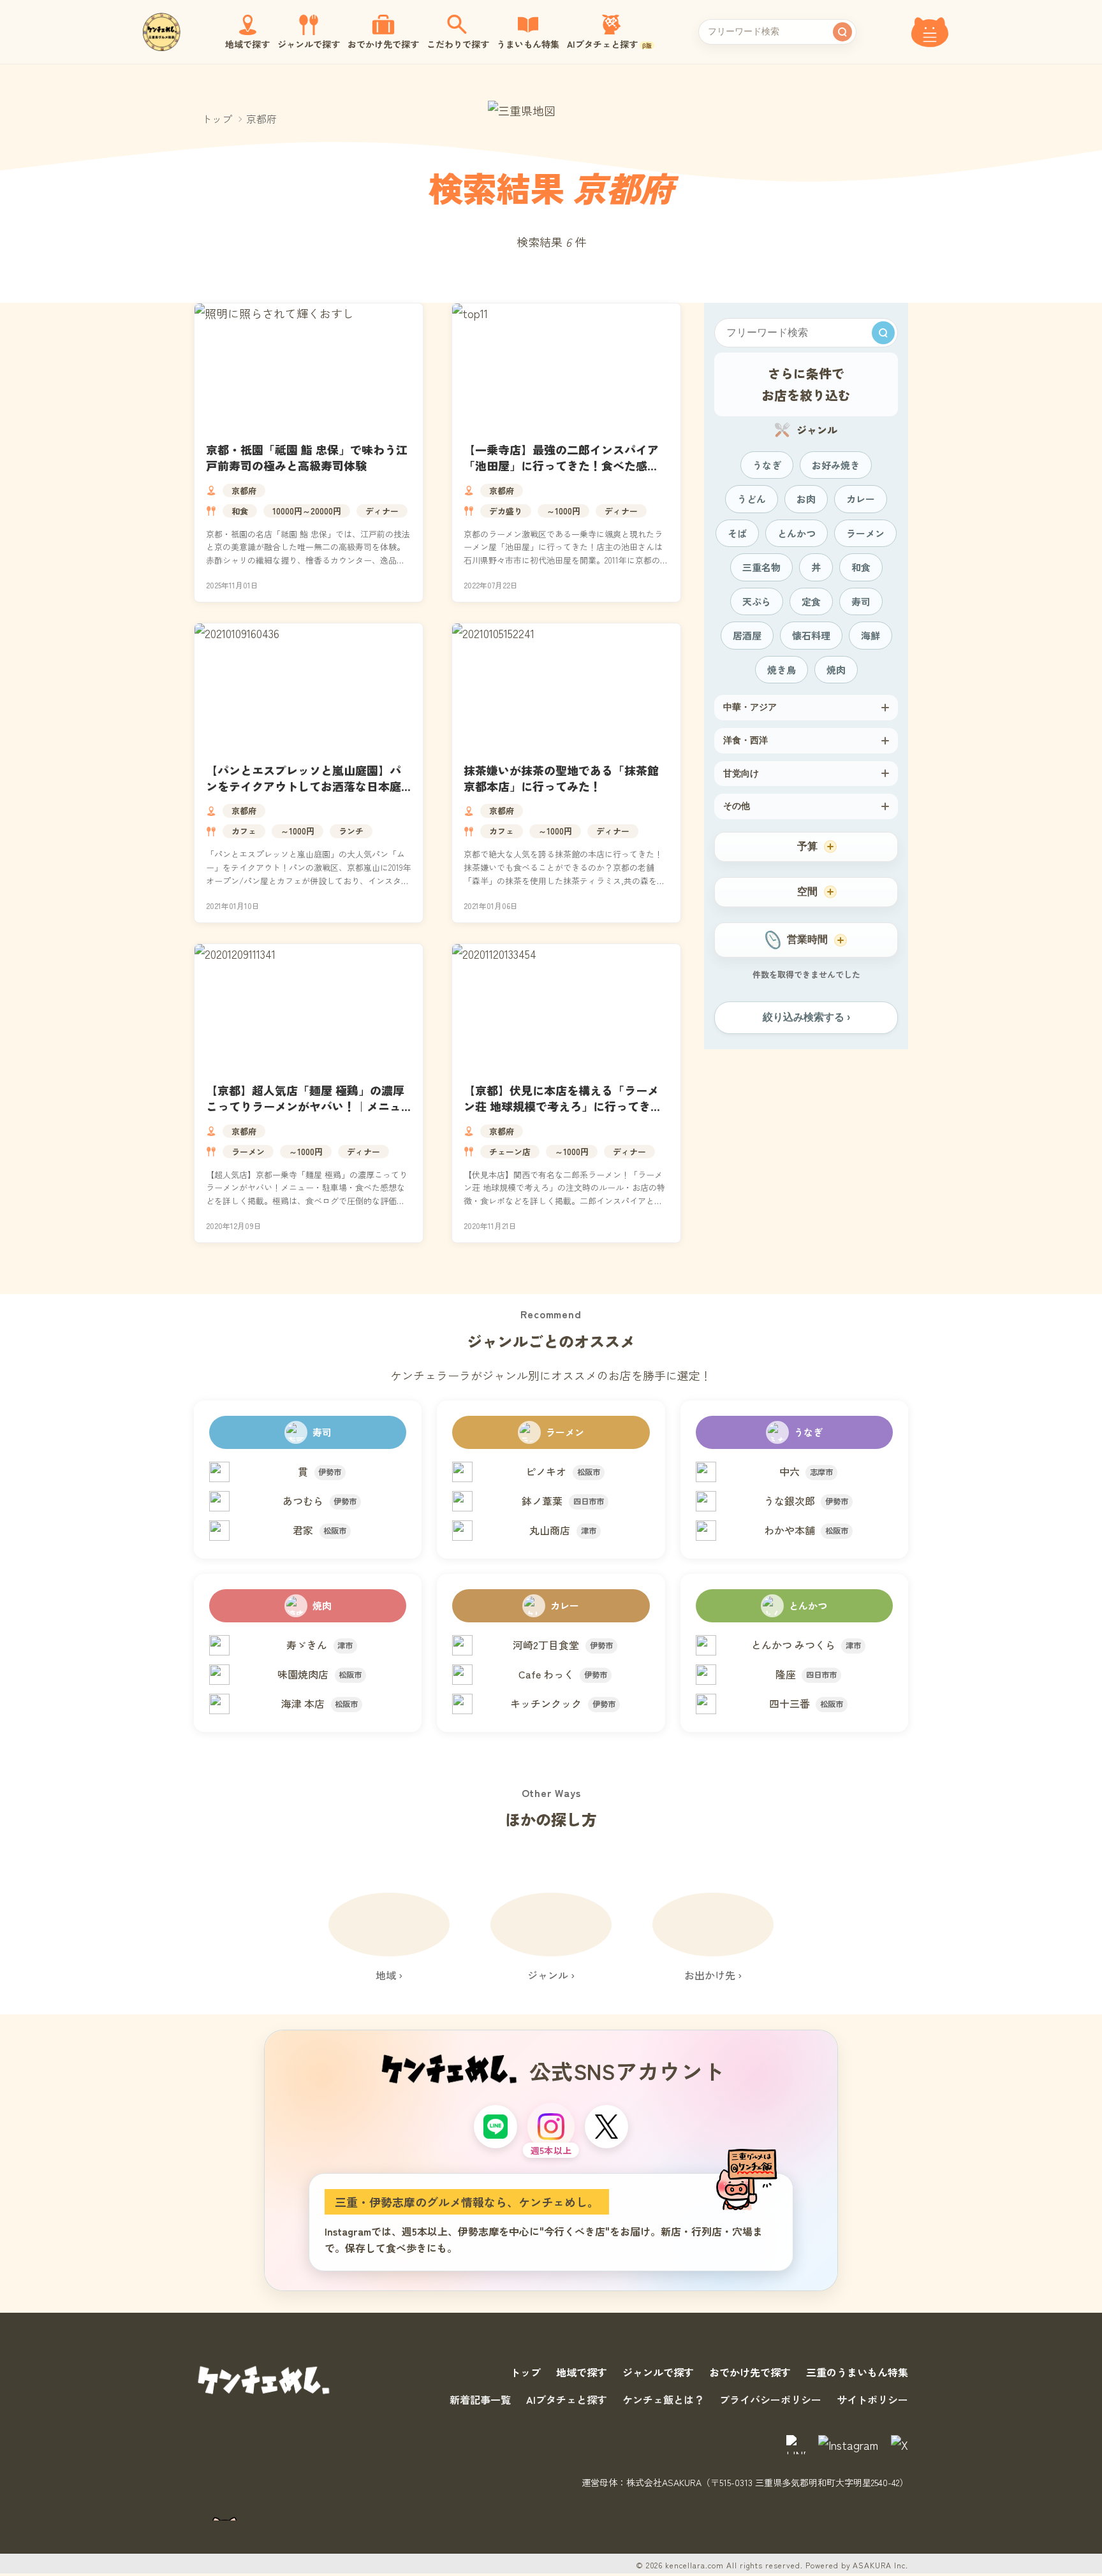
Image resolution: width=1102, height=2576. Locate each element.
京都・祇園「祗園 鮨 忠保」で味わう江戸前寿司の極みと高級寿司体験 (307, 457)
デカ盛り (506, 511)
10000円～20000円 (307, 511)
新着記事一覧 (480, 2399)
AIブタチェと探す (567, 2399)
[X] (606, 2127)
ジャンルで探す (658, 2372)
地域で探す (582, 2372)
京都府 (244, 491)
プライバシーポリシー (770, 2399)
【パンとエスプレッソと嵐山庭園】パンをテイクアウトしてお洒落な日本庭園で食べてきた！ (304, 786)
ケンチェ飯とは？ (663, 2399)
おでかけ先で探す (750, 2372)
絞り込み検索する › (806, 1017)
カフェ (244, 831)
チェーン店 (510, 1152)
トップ (217, 119)
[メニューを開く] (930, 32)
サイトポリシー (872, 2399)
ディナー (382, 511)
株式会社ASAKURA (664, 2482)
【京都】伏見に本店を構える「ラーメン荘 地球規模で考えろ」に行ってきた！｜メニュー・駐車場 (561, 1106)
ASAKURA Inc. (880, 2565)
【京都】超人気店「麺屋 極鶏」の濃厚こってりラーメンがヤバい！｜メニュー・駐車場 (305, 1106)
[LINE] (496, 2127)
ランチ (351, 831)
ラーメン (248, 1152)
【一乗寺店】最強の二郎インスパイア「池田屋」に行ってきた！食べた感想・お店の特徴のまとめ (561, 465)
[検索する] (842, 32)
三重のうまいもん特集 (857, 2372)
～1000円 (563, 511)
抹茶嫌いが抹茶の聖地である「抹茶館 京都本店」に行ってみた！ (561, 778)
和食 (240, 511)
